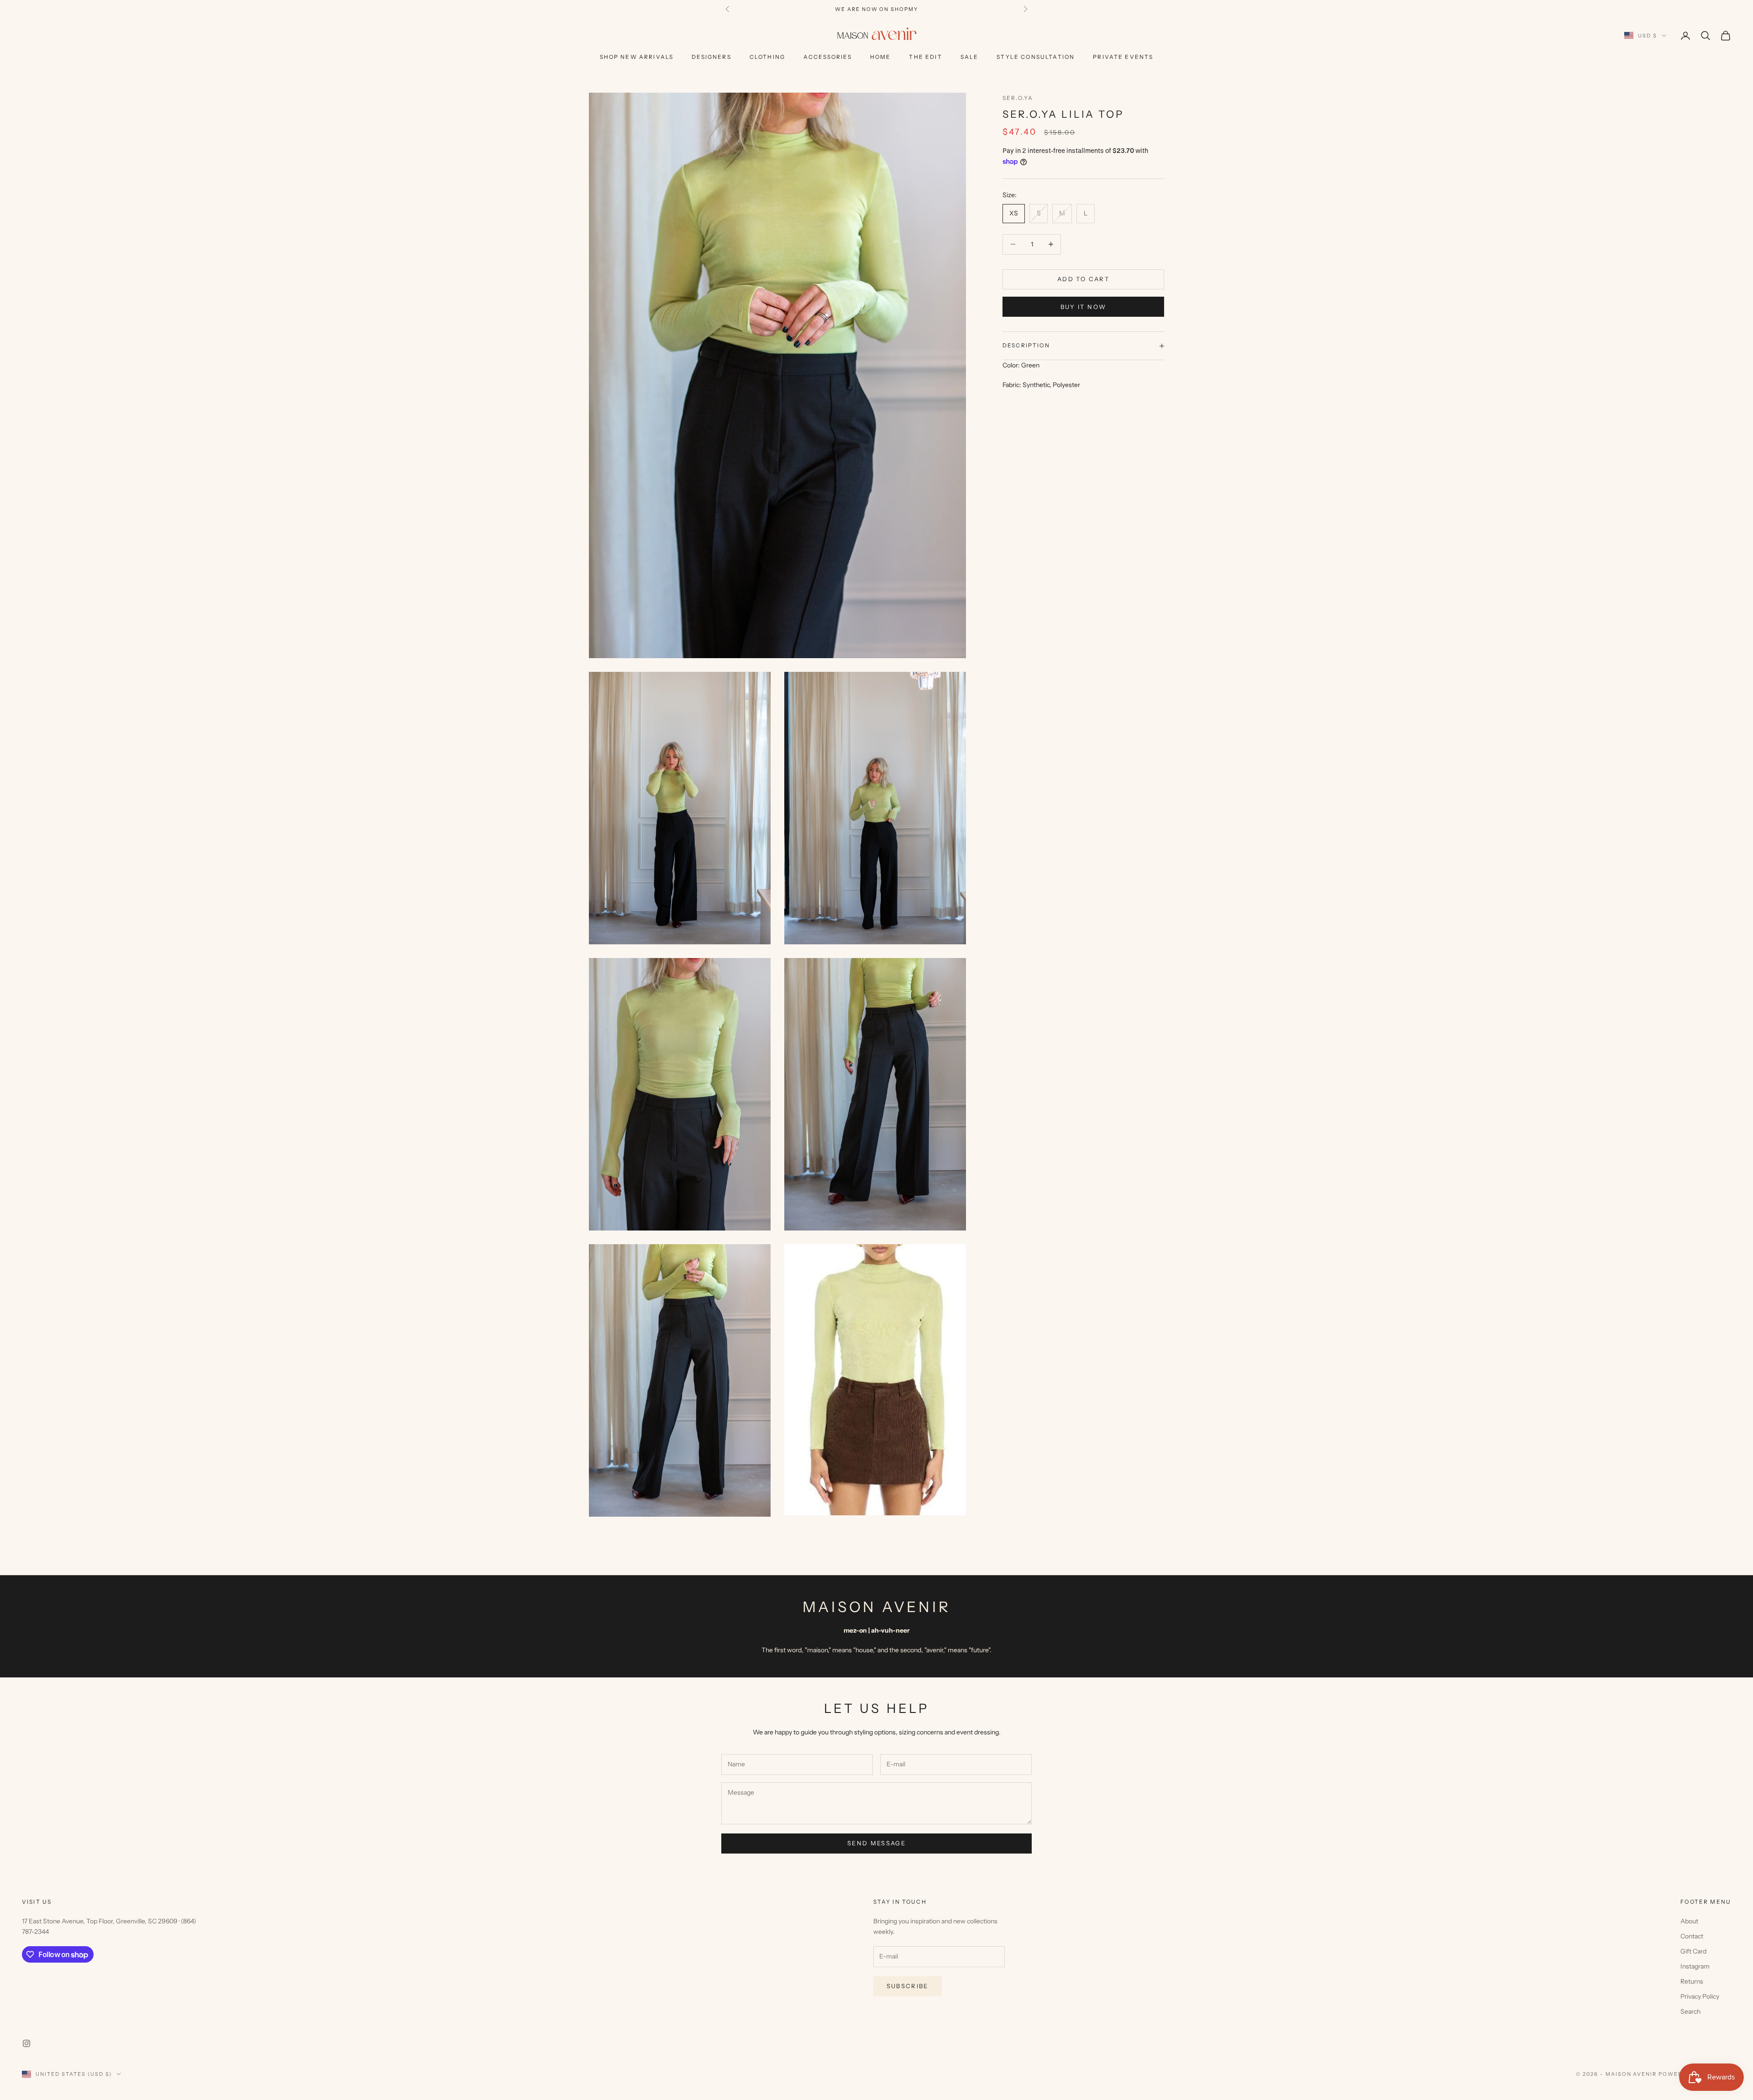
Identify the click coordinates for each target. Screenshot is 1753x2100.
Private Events (1123, 57)
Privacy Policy (1700, 1996)
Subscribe (908, 1986)
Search (1690, 2011)
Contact (1692, 1936)
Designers (711, 57)
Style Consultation (1036, 57)
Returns (1692, 1981)
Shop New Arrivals (637, 57)
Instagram (1695, 1966)
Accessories (828, 57)
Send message (876, 1843)
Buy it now (1083, 307)
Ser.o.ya (1018, 98)
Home (881, 57)
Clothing (767, 57)
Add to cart (1083, 279)
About (1689, 1921)
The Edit (925, 57)
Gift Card (1693, 1951)
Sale (970, 57)
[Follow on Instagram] (26, 2043)
